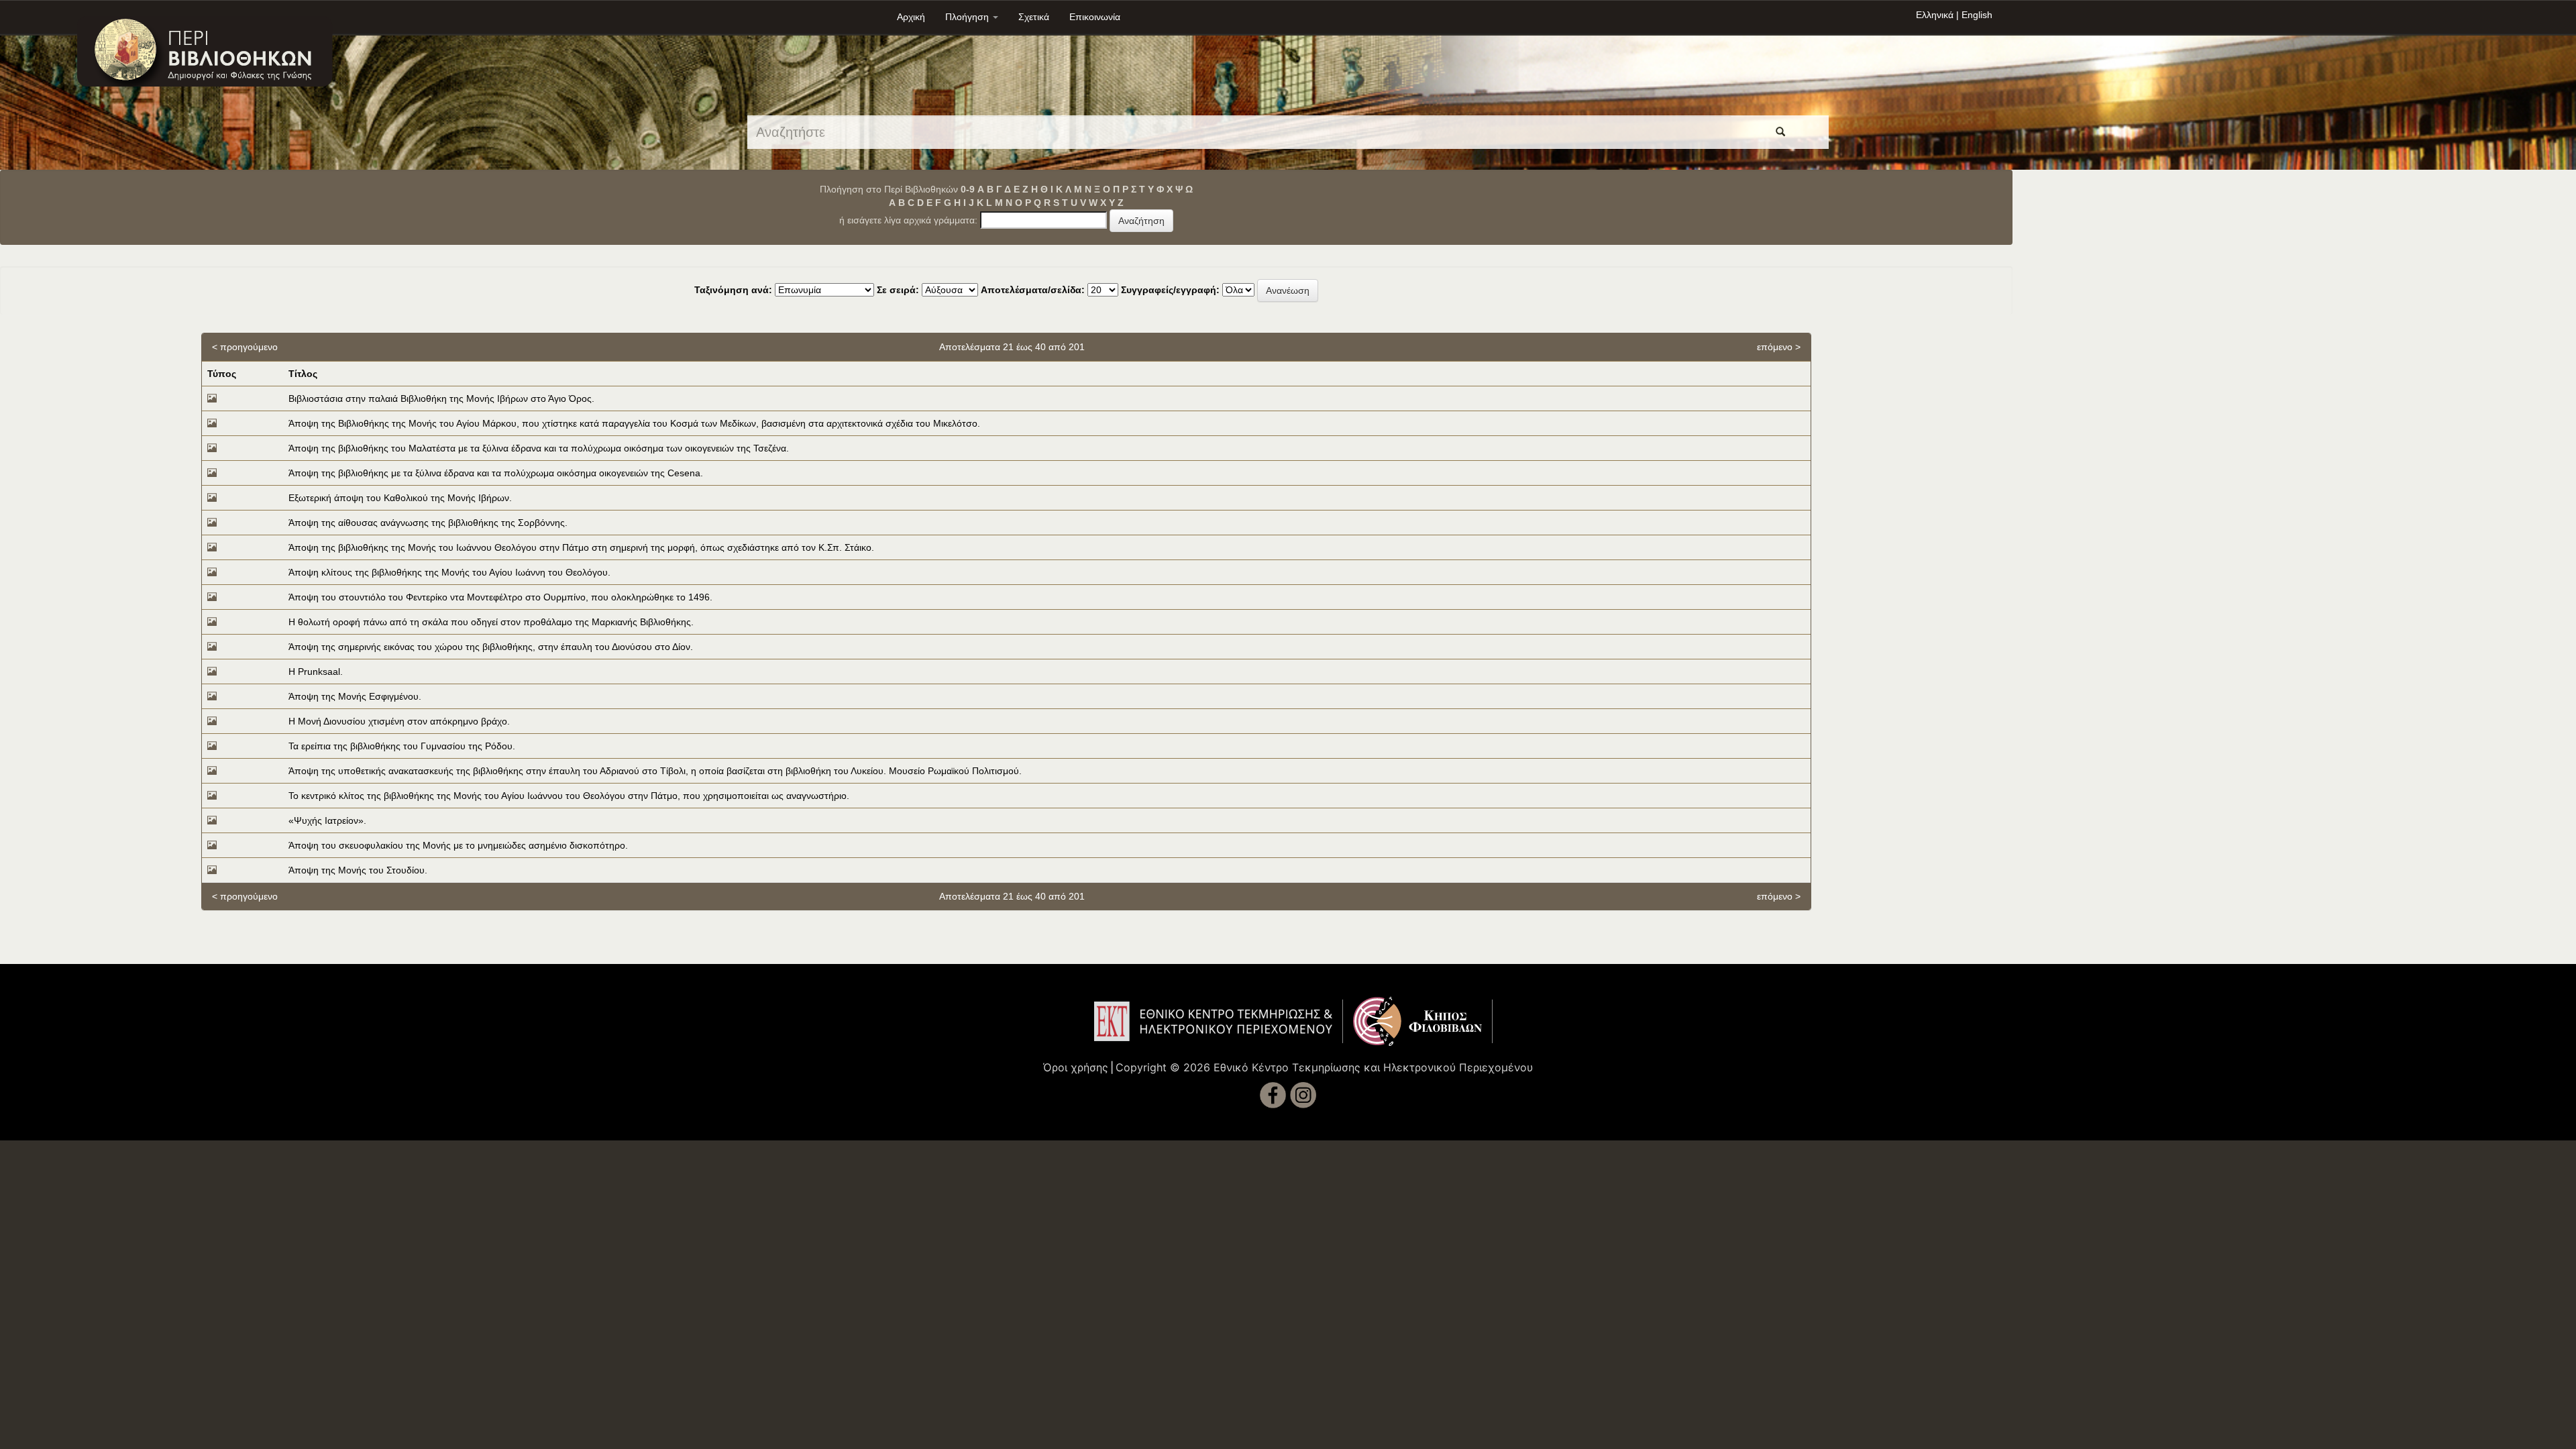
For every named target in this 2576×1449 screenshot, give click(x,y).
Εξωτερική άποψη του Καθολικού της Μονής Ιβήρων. (400, 498)
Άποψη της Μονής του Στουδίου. (358, 870)
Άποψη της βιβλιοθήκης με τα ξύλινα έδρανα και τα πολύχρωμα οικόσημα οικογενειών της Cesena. (496, 473)
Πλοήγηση (968, 17)
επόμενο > (1779, 347)
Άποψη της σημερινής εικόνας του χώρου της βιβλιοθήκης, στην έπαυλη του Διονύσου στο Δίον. (491, 647)
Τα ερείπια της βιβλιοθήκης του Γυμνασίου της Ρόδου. (402, 746)
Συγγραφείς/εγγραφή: (1170, 290)
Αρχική (911, 17)
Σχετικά (1034, 17)
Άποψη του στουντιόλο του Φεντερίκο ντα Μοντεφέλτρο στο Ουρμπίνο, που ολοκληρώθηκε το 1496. (500, 597)
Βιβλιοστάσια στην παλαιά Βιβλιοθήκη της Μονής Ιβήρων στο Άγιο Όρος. (441, 398)
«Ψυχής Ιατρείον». (327, 820)
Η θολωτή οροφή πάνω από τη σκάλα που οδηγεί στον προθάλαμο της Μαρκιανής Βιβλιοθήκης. (491, 622)
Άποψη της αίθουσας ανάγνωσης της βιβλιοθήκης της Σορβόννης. (428, 523)
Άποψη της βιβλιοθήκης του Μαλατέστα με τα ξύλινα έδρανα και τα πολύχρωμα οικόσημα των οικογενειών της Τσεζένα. (539, 448)
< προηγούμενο (245, 347)
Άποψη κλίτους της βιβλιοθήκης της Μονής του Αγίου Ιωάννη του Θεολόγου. (449, 572)
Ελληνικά (1935, 15)
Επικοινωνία (1095, 17)
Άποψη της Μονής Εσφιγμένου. (355, 696)
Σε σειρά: (898, 290)
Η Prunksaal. (316, 672)
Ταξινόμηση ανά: (733, 290)
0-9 (968, 189)
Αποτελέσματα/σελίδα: (1033, 290)
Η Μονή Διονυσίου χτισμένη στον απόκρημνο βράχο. (399, 721)
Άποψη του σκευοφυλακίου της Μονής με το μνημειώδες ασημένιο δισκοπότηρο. (458, 845)
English (1977, 15)
